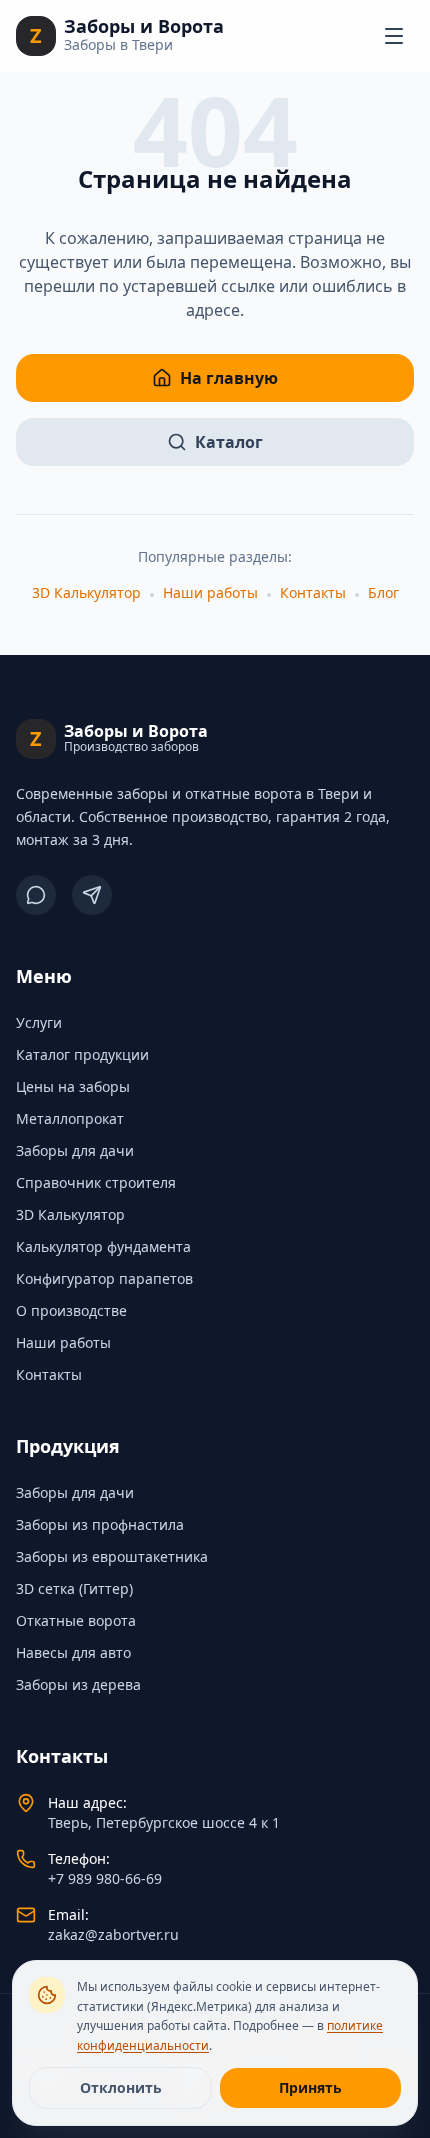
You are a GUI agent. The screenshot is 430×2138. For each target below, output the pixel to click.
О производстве (71, 1310)
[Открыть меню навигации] (394, 36)
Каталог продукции (82, 1054)
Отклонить (121, 2087)
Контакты (313, 592)
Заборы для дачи (75, 1150)
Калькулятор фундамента (103, 1246)
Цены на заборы (73, 1086)
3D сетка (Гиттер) (74, 1588)
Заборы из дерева (78, 1684)
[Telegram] (92, 895)
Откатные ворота (76, 1620)
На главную (229, 378)
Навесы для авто (73, 1652)
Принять (310, 2087)
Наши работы (210, 592)
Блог (383, 592)
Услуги (39, 1022)
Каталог (229, 442)
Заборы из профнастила (100, 1524)
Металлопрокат (70, 1118)
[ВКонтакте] (36, 895)
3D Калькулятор (86, 592)
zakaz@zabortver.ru (113, 1934)
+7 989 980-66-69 (105, 1878)
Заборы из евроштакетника (112, 1556)
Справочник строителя (96, 1182)
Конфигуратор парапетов (104, 1278)
